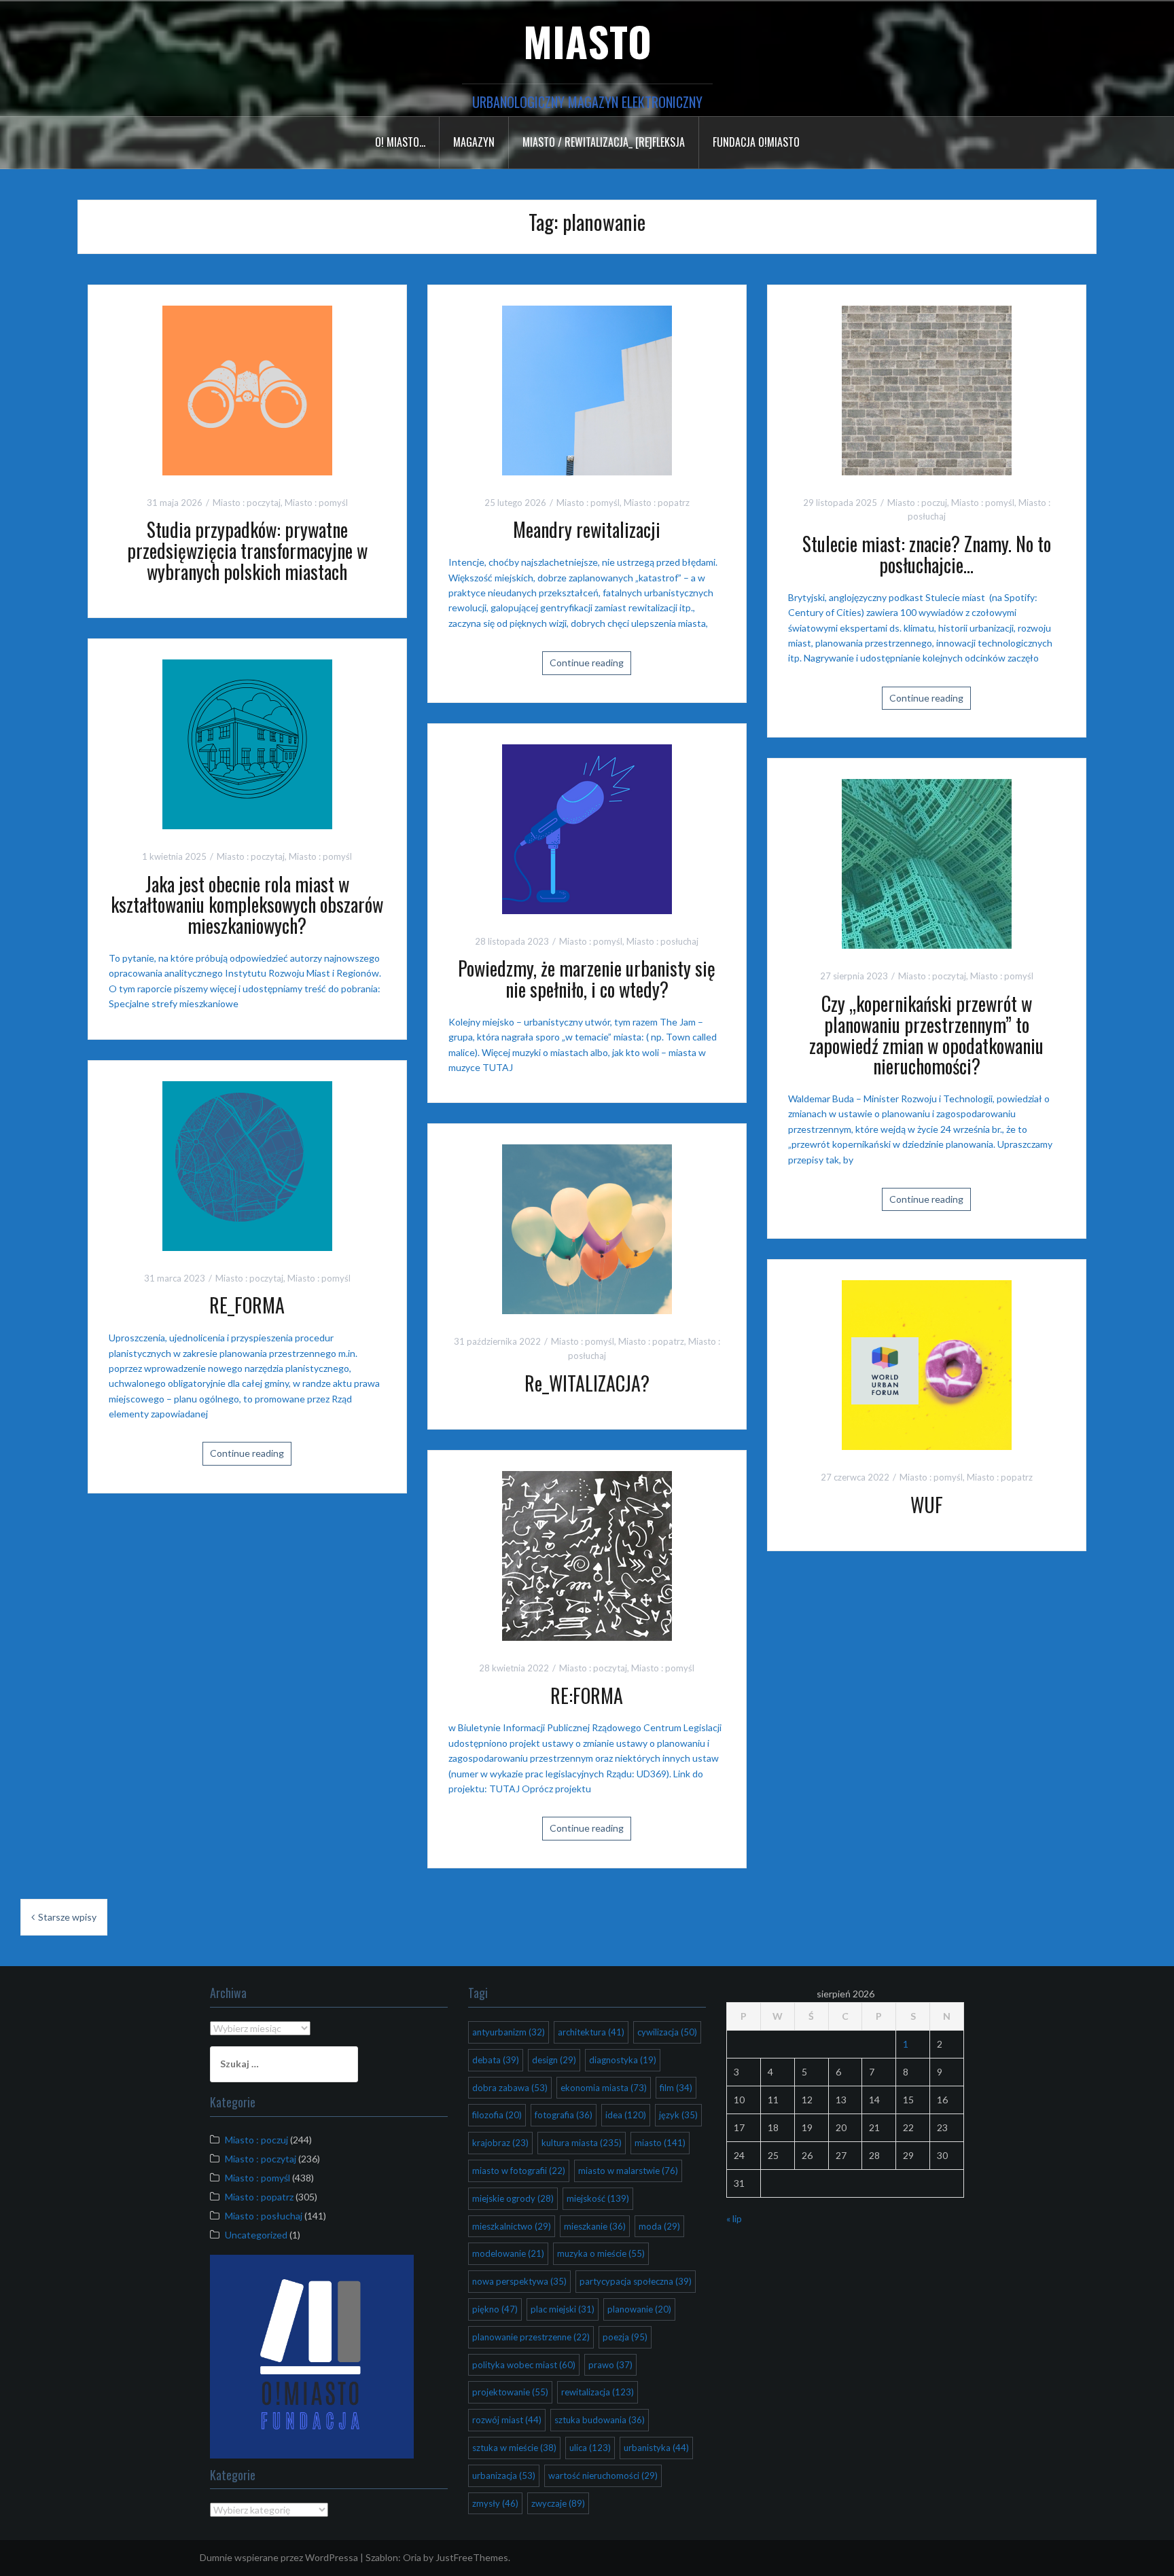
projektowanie (510, 2392)
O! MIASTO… (400, 142)
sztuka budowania (600, 2420)
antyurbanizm (509, 2032)
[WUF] (927, 1364)
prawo (610, 2365)
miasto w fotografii (519, 2171)
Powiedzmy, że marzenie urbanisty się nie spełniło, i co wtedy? (587, 979)
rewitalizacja (598, 2392)
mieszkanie (595, 2226)
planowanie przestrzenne (531, 2337)
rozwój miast (507, 2420)
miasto (660, 2143)
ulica (590, 2448)
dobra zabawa (510, 2088)
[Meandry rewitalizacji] (587, 389)
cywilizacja (667, 2032)
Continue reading (587, 663)
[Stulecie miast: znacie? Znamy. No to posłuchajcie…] (927, 389)
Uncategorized (256, 2235)
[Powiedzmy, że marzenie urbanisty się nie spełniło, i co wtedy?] (587, 828)
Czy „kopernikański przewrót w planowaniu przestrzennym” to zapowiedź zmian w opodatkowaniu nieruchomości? (926, 1035)
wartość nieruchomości (603, 2475)
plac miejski (563, 2309)
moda (659, 2226)
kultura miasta (582, 2143)
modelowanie (508, 2253)
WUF (927, 1505)
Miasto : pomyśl (316, 503)
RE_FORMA (247, 1305)
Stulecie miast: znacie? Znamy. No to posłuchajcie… (927, 554)
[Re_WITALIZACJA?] (587, 1228)
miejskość (598, 2198)
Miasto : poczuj (917, 503)
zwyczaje (558, 2503)
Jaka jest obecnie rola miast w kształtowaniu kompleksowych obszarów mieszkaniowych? (247, 905)
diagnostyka (623, 2060)
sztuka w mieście (514, 2448)
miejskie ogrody (513, 2198)
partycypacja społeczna (636, 2281)
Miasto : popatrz (657, 503)
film (676, 2088)
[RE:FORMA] (587, 1554)
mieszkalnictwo (512, 2226)
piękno (495, 2309)
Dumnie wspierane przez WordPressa (279, 2557)
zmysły (495, 2503)
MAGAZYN (474, 142)
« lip (734, 2218)
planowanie (639, 2309)
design (554, 2060)
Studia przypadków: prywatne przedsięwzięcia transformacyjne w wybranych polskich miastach (247, 550)
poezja (625, 2337)
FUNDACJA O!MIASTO (756, 142)
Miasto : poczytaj (247, 503)
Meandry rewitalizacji (587, 529)
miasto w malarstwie (628, 2171)
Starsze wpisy (67, 1917)
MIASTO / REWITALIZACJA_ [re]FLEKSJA (604, 142)
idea (626, 2115)
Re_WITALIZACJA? (587, 1383)
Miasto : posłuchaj (662, 941)
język (678, 2115)
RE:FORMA (587, 1695)
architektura (591, 2032)
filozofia (497, 2115)
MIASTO (587, 40)
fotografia (564, 2115)
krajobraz (500, 2143)
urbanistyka (656, 2448)
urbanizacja (504, 2475)
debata (496, 2060)
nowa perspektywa (519, 2281)
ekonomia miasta (604, 2088)
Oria (412, 2557)
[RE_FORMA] (247, 1164)
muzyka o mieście (601, 2253)
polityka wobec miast (524, 2365)
